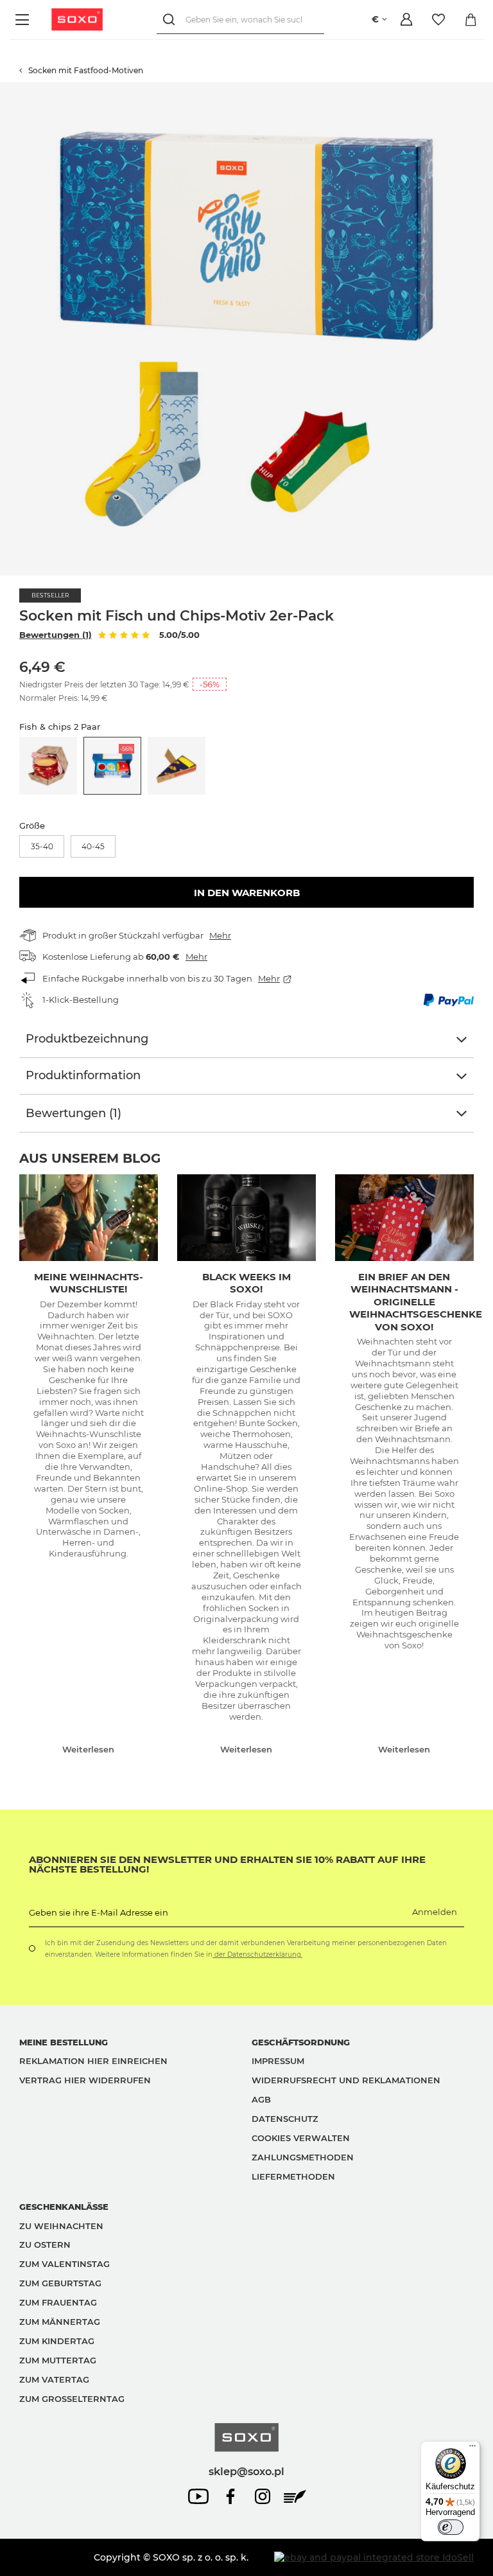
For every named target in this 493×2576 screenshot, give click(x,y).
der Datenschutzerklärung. (257, 1954)
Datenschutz (285, 2119)
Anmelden (435, 1912)
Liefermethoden (293, 2176)
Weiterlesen (88, 1749)
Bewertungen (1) (56, 635)
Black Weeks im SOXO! (246, 1283)
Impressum (278, 2061)
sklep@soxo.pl (246, 2471)
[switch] (451, 2527)
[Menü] (24, 20)
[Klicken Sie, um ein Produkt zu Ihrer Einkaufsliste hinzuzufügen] (487, 89)
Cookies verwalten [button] (301, 2138)
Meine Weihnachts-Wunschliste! (89, 1283)
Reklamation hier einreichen (93, 2061)
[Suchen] (171, 20)
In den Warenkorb (247, 893)
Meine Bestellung (64, 2042)
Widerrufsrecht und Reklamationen (346, 2080)
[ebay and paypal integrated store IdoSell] (374, 2557)
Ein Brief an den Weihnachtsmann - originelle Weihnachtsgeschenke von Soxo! (416, 1302)
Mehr (220, 935)
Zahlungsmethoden (303, 2157)
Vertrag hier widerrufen (85, 2080)
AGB (261, 2099)
